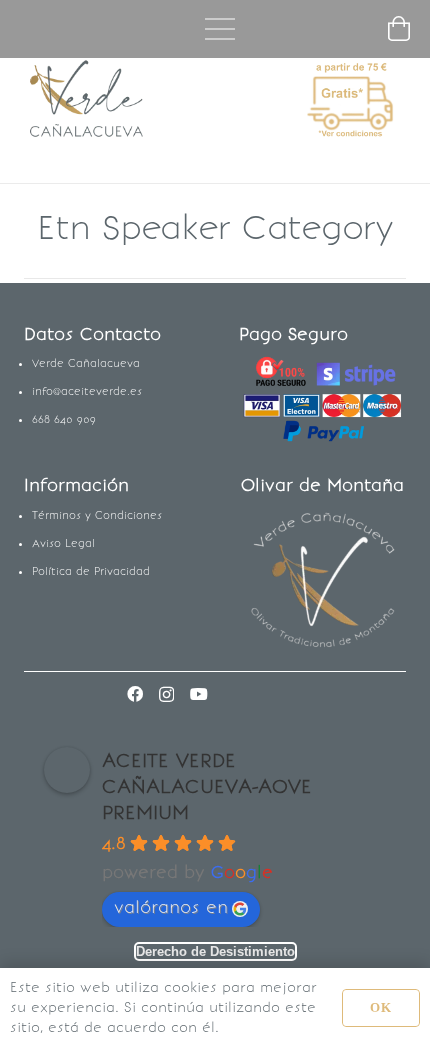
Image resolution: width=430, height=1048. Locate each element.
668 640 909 (64, 419)
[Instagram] (166, 695)
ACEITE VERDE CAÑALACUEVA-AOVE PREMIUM (207, 786)
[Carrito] (399, 29)
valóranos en (171, 907)
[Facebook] (135, 694)
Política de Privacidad (91, 571)
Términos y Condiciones (97, 515)
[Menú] (220, 29)
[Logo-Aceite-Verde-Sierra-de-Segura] (87, 100)
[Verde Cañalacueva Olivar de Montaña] (322, 581)
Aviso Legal (63, 543)
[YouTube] (199, 694)
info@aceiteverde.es (87, 391)
